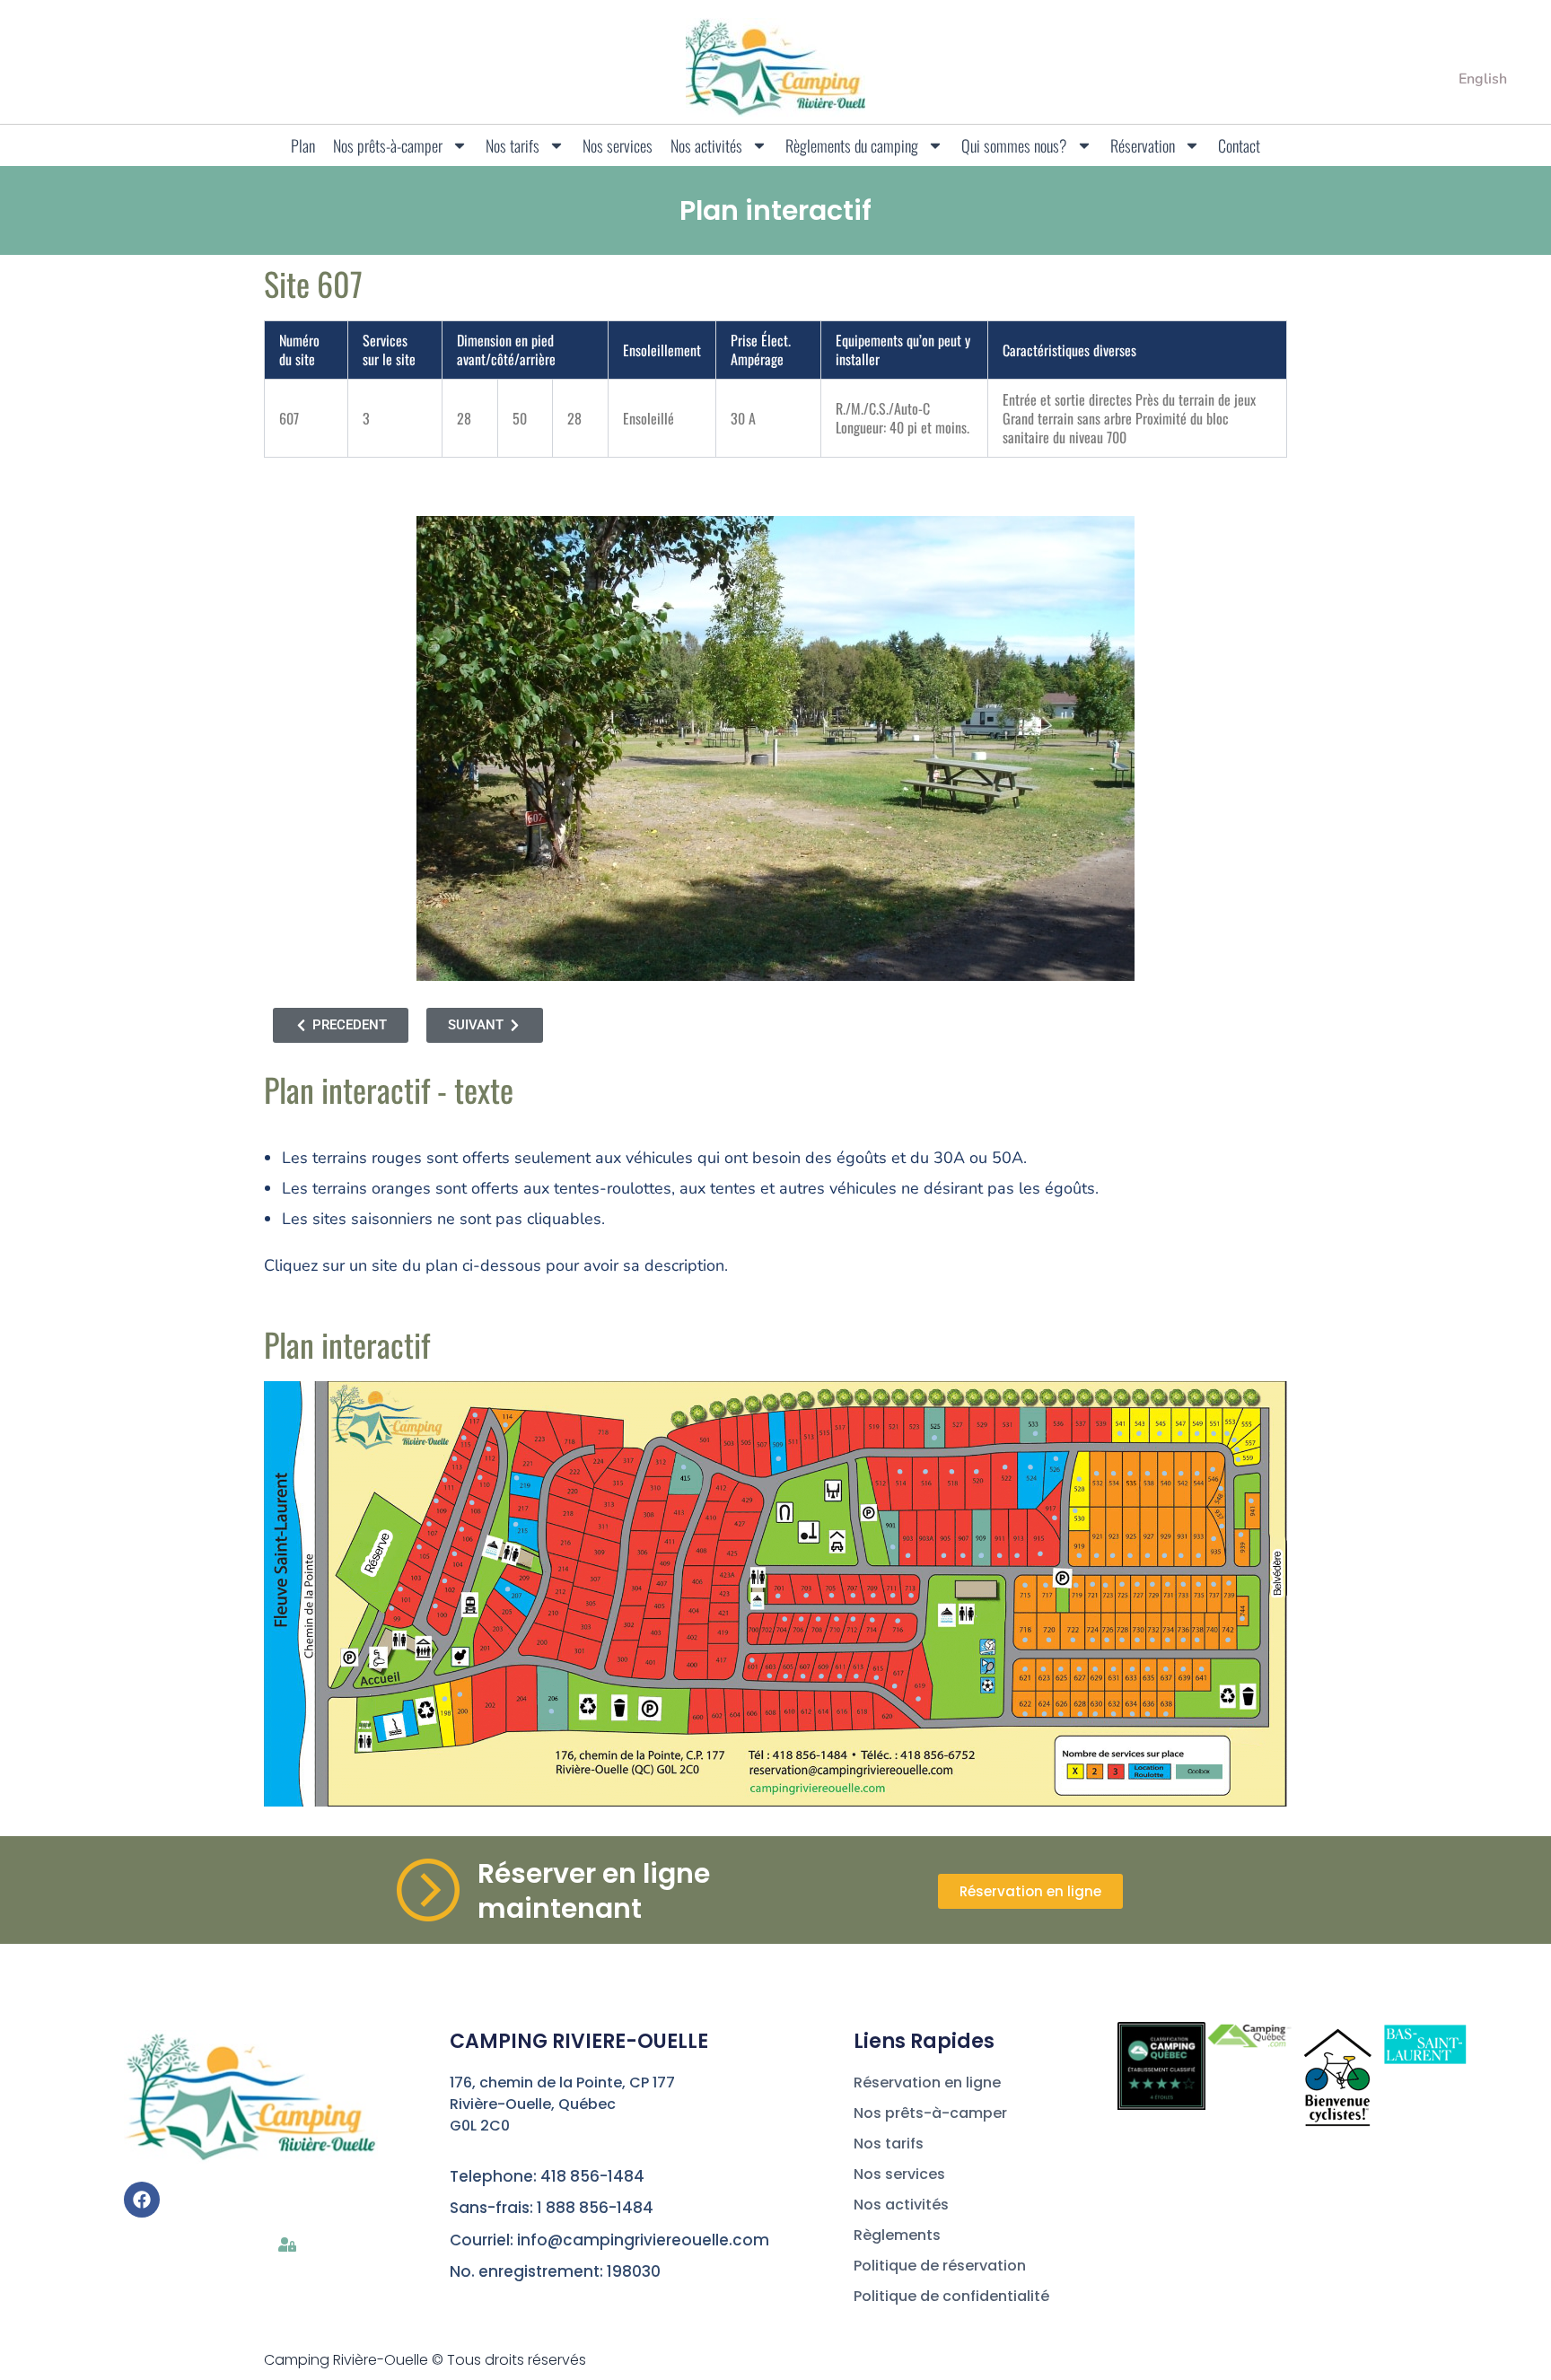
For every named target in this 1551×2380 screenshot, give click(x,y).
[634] (1132, 1714)
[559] (1238, 1460)
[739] (1229, 1583)
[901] (893, 1548)
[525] (935, 1438)
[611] (840, 1676)
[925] (1130, 1556)
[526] (1056, 1459)
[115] (464, 1438)
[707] (853, 1595)
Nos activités (706, 145)
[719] (1076, 1585)
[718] (1025, 1640)
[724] (1092, 1640)
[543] (1139, 1434)
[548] (1220, 1488)
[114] (506, 1425)
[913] (1016, 1556)
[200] (460, 1695)
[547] (1180, 1434)
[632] (1113, 1714)
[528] (1079, 1479)
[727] (1137, 1584)
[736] (1183, 1640)
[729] (1152, 1584)
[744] (1242, 1619)
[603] (770, 1676)
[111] (445, 1479)
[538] (1148, 1473)
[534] (1113, 1473)
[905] (944, 1556)
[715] (1025, 1585)
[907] (963, 1556)
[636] (1148, 1714)
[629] (1095, 1670)
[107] (429, 1524)
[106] (462, 1529)
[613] (856, 1676)
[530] (1075, 1511)
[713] (911, 1595)
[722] (1073, 1640)
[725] (1122, 1584)
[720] (1049, 1640)
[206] (552, 1711)
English (1483, 79)
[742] (1227, 1640)
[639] (1183, 1670)
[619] (918, 1698)
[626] (1060, 1714)
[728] (1122, 1640)
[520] (976, 1471)
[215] (516, 1524)
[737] (1214, 1584)
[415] (683, 1467)
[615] (876, 1678)
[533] (1035, 1434)
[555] (1234, 1440)
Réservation (1143, 145)
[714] (872, 1619)
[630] (1095, 1714)
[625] (1060, 1670)
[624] (1044, 1714)
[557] (1237, 1450)
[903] (908, 1556)
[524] (1030, 1467)
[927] (1148, 1556)
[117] (475, 1415)
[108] (472, 1503)
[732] (1152, 1640)
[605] (786, 1676)
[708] (818, 1619)
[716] (898, 1621)
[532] (1096, 1473)
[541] (1120, 1434)
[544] (1197, 1473)
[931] (1181, 1556)
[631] (1113, 1670)
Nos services (618, 145)
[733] (1183, 1584)
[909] (981, 1556)
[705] (832, 1595)
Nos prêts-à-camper (388, 145)
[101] (401, 1589)
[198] (445, 1698)
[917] (1054, 1518)
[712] (853, 1619)
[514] (900, 1471)
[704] (785, 1619)
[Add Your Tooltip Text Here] (778, 1596)
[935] (1214, 1539)
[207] (508, 1589)
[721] (1092, 1584)
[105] (419, 1548)
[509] (779, 1459)
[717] (1045, 1585)
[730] (1137, 1640)
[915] (1041, 1554)
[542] (1181, 1473)
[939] (1241, 1534)
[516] (925, 1471)
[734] (1167, 1640)
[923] (1113, 1556)
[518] (952, 1471)
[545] (1159, 1434)
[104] (455, 1554)
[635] (1148, 1670)
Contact (1239, 145)
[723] (1105, 1585)
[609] (822, 1676)
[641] (1201, 1670)
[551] (1214, 1434)
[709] (873, 1595)
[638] (1165, 1714)
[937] (1222, 1526)
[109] (437, 1501)
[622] (1025, 1714)
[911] (999, 1556)
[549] (1197, 1434)
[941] (1252, 1501)
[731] (1167, 1584)
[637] (1165, 1670)
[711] (893, 1595)
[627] (1079, 1670)
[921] (1096, 1556)
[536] (1130, 1473)
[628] (1080, 1714)
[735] (1199, 1584)
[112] (488, 1449)
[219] (517, 1478)
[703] (806, 1595)
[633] (1132, 1670)
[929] (1165, 1556)
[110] (480, 1478)
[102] (445, 1581)
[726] (1106, 1640)
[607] (803, 1676)
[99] (392, 1609)
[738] (1197, 1640)
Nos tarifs (513, 145)
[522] (1005, 1467)
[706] (801, 1619)
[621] (1025, 1670)
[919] (1079, 1556)
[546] (1212, 1470)
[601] (752, 1660)
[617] (894, 1686)
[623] (1043, 1670)
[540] (1165, 1473)
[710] (837, 1619)
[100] (435, 1606)
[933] (1199, 1556)
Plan (303, 145)
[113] (455, 1459)
